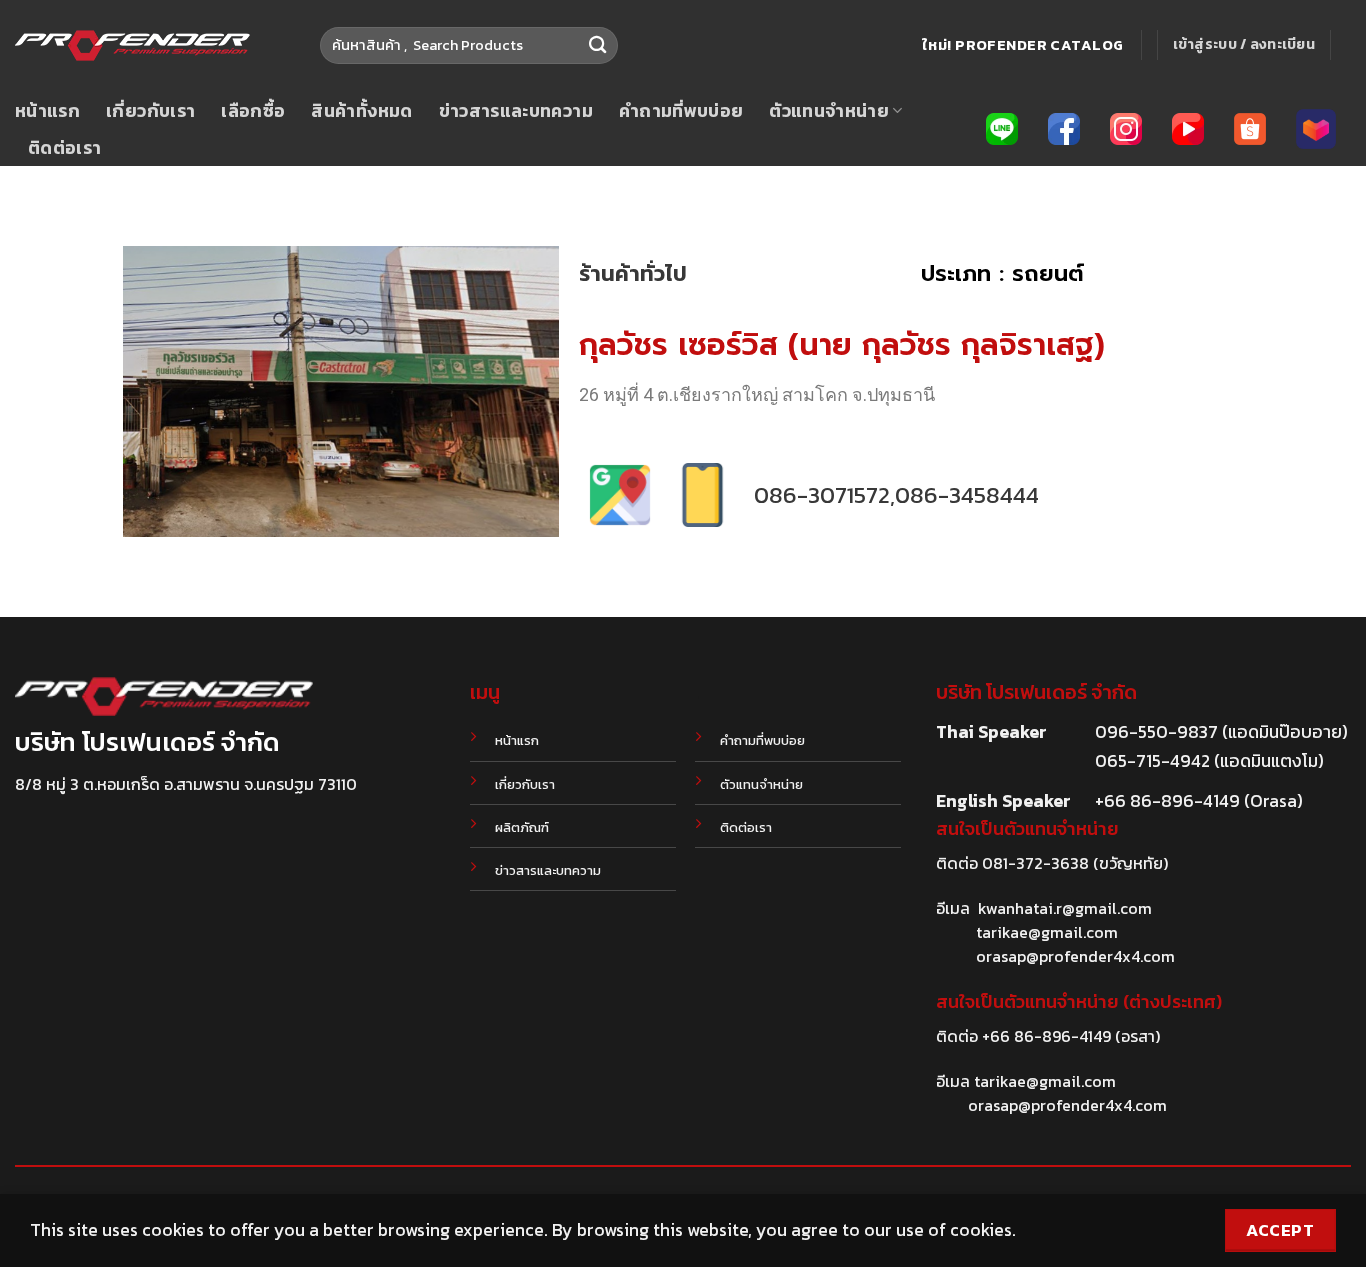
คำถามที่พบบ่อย (681, 111)
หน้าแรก (47, 111)
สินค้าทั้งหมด (361, 111)
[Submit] (597, 45)
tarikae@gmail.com (1047, 932)
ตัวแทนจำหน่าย (829, 111)
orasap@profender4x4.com (1075, 956)
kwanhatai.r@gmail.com (1065, 908)
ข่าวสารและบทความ (516, 111)
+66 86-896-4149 (1046, 1036)
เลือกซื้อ (253, 111)
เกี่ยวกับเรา (150, 111)
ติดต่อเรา (64, 148)
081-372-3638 (1035, 863)
